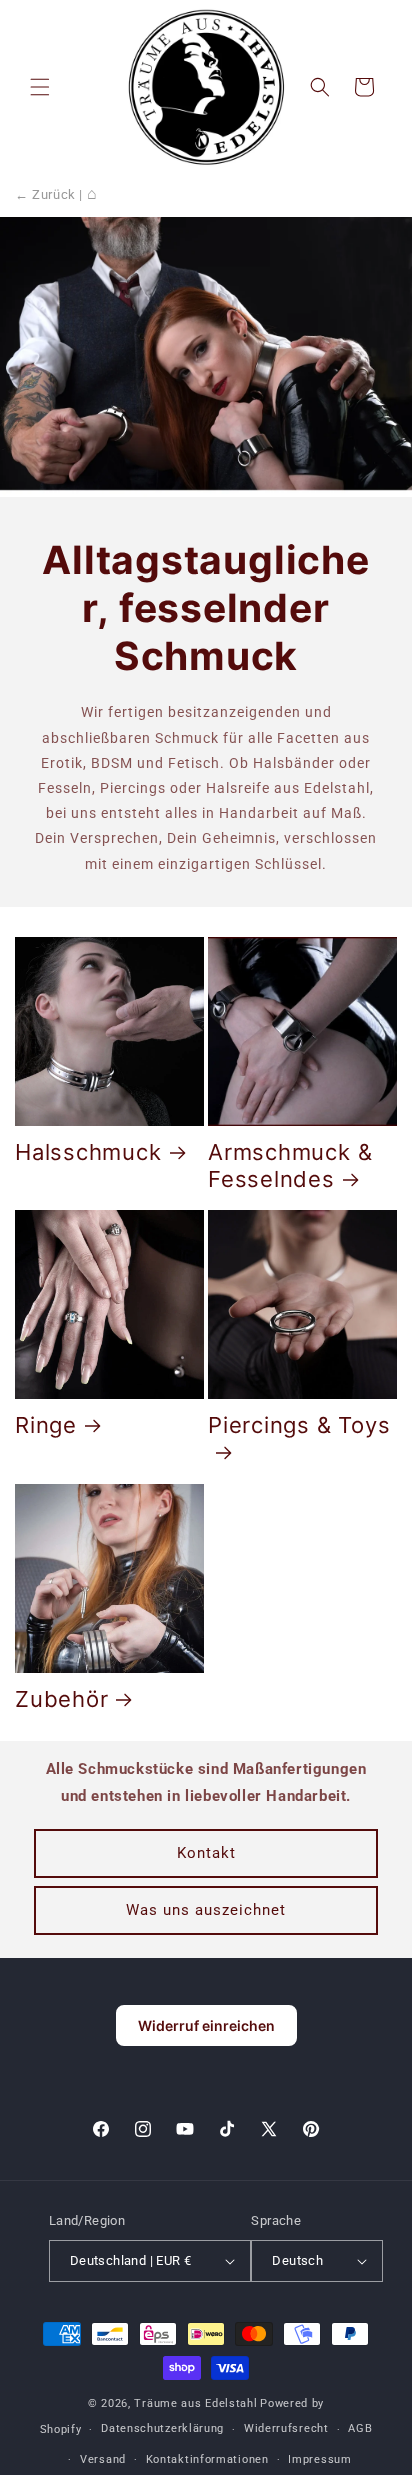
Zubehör (61, 1699)
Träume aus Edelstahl (195, 2403)
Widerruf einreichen (206, 2025)
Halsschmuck (88, 1152)
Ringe (46, 1425)
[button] (40, 87)
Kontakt (206, 1853)
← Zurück (45, 194)
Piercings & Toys (299, 1425)
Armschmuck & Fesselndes (290, 1165)
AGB (360, 2428)
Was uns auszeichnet (206, 1910)
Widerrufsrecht (286, 2428)
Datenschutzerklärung (162, 2428)
